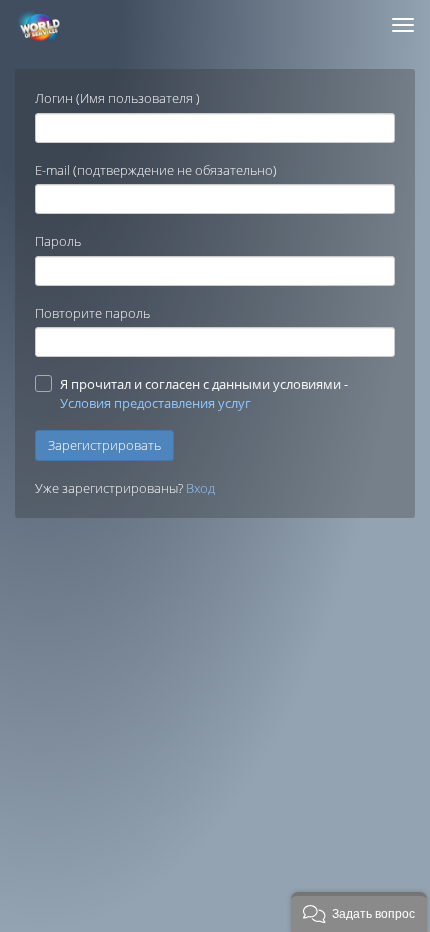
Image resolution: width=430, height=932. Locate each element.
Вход (200, 488)
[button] (359, 912)
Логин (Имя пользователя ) (117, 98)
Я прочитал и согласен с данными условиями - (204, 393)
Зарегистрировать (104, 445)
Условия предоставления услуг (155, 403)
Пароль (58, 241)
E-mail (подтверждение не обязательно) (156, 170)
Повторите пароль (92, 313)
